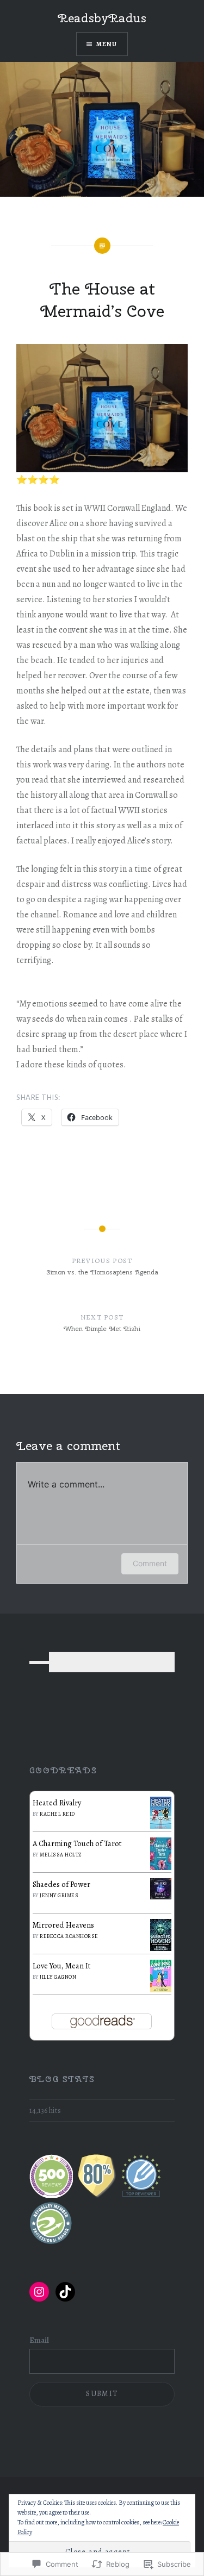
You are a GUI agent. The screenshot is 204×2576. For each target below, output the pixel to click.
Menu (107, 44)
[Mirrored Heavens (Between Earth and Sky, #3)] (161, 1948)
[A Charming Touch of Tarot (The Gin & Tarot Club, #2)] (161, 1867)
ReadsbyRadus (102, 18)
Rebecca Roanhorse (69, 1936)
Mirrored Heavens (63, 1925)
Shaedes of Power (61, 1884)
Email (39, 2340)
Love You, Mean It (62, 1966)
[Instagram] (39, 2292)
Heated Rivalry (57, 1803)
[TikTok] (65, 2292)
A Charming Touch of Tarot (77, 1843)
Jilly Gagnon (58, 1977)
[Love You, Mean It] (161, 1990)
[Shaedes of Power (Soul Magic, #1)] (161, 1897)
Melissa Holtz (61, 1855)
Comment (150, 1563)
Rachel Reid (57, 1814)
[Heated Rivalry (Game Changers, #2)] (161, 1826)
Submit (102, 2394)
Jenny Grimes (59, 1895)
